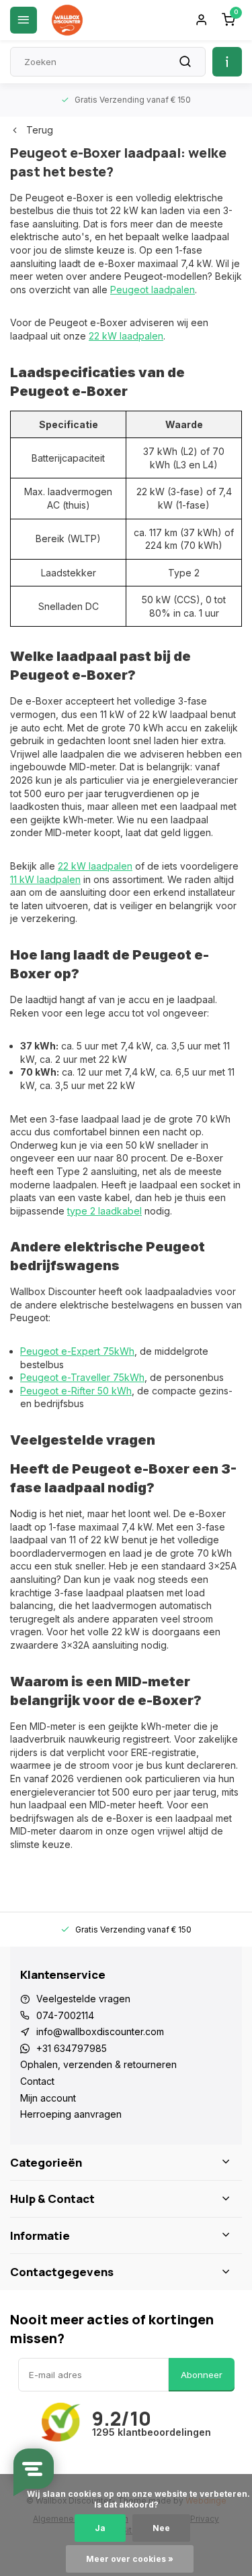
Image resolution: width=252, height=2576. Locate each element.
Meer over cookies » (130, 2559)
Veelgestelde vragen (83, 1999)
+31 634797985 (72, 2048)
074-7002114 (65, 2015)
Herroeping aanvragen (71, 2114)
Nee (161, 2528)
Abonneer (202, 2375)
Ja (100, 2528)
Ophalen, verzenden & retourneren (98, 2064)
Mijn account (48, 2098)
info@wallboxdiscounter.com (100, 2031)
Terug (40, 130)
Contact (37, 2081)
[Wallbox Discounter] (67, 20)
